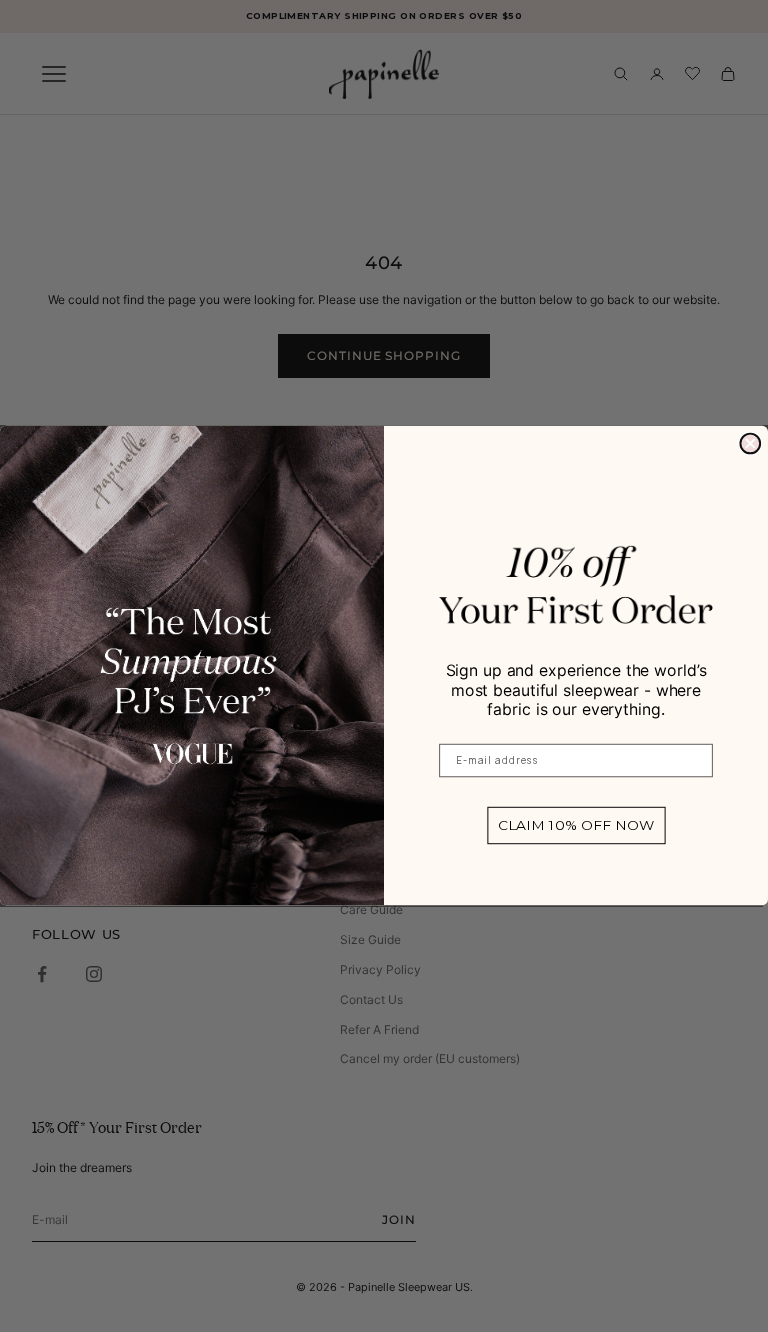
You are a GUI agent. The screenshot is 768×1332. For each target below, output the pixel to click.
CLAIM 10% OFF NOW (576, 826)
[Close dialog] (750, 444)
